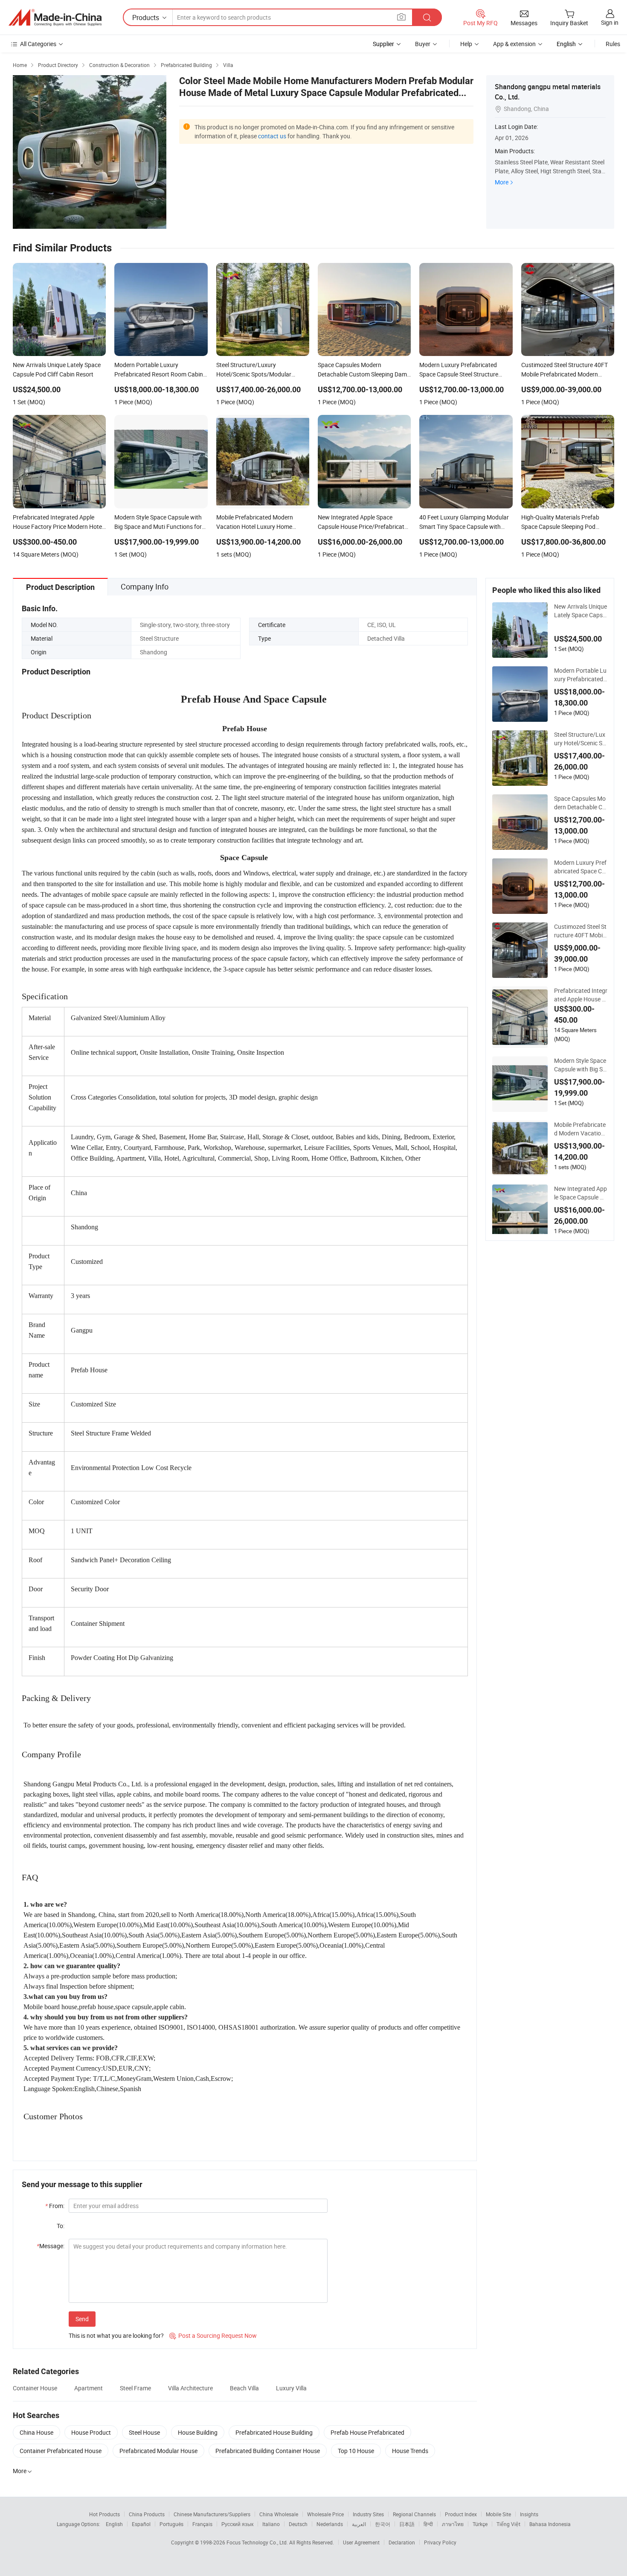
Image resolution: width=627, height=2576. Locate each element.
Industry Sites (368, 2514)
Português (171, 2524)
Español (141, 2524)
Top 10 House (356, 2451)
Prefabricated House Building (274, 2432)
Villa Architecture (190, 2388)
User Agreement (361, 2542)
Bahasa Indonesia (550, 2524)
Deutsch (298, 2524)
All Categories (38, 44)
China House (36, 2432)
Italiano (271, 2524)
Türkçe (480, 2524)
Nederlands (330, 2524)
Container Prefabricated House (61, 2451)
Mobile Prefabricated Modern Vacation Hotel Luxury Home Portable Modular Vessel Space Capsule (581, 1129)
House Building (198, 2432)
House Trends (410, 2451)
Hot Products (104, 2514)
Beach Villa (244, 2388)
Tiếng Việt (508, 2524)
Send (82, 2319)
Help (466, 44)
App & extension (514, 44)
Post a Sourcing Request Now (213, 2335)
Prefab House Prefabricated (367, 2432)
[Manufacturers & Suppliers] (55, 18)
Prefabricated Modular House (158, 2451)
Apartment (89, 2388)
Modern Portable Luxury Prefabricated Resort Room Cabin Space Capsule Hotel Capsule (581, 675)
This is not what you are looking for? (116, 2335)
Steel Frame (135, 2388)
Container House (35, 2388)
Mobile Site (498, 2514)
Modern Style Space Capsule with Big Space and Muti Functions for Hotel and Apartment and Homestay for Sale (581, 1065)
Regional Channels (414, 2514)
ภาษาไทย (453, 2524)
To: (61, 2226)
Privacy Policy (440, 2542)
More (502, 182)
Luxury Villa (291, 2388)
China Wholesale (279, 2514)
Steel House (144, 2432)
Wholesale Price (325, 2514)
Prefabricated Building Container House (268, 2451)
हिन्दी (428, 2524)
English (114, 2524)
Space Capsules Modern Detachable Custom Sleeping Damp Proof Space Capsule (580, 803)
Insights (529, 2514)
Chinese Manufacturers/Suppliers (212, 2514)
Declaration (402, 2542)
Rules (613, 44)
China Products (147, 2514)
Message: (51, 2246)
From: (55, 2206)
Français (202, 2524)
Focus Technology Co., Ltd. (258, 2542)
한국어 (383, 2524)
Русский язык (237, 2524)
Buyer (423, 44)
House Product (91, 2432)
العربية (359, 2524)
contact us (272, 136)
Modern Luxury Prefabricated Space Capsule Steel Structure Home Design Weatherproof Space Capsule (580, 867)
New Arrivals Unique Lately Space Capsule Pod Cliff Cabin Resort (581, 611)
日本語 (407, 2524)
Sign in (610, 22)
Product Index (461, 2514)
